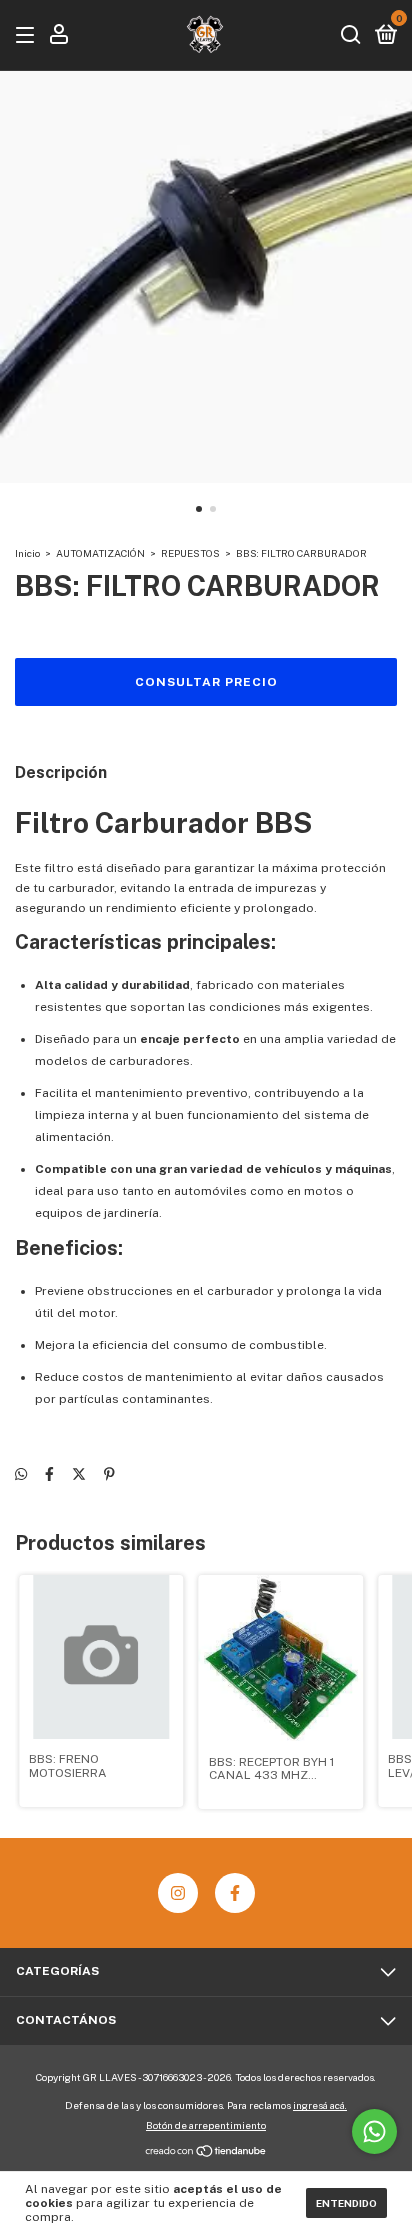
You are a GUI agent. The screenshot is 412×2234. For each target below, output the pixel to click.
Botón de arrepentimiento (206, 2125)
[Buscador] (351, 36)
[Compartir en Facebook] (49, 1474)
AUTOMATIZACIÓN (100, 553)
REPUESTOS (190, 553)
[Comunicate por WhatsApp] (374, 2131)
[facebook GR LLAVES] (235, 1893)
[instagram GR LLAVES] (178, 1893)
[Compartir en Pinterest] (109, 1474)
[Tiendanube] (206, 2153)
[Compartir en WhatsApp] (21, 1474)
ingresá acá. (320, 2105)
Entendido (346, 2203)
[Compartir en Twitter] (79, 1474)
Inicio (27, 553)
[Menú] (28, 36)
